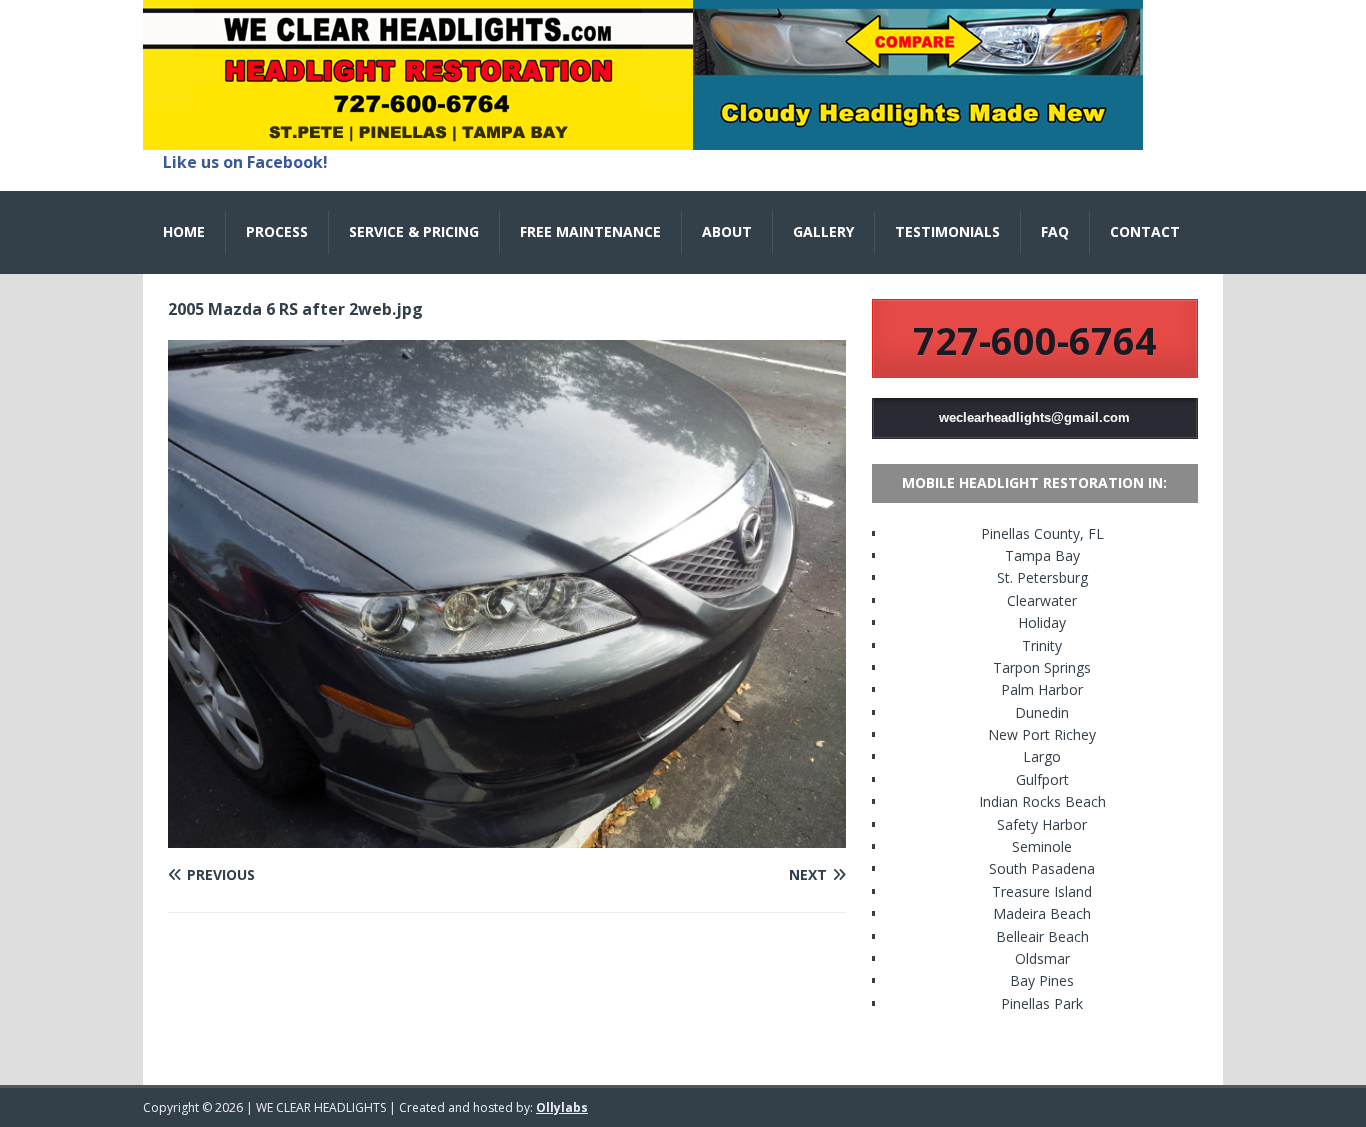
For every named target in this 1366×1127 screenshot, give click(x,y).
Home (184, 231)
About (727, 231)
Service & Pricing (414, 231)
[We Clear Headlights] (643, 138)
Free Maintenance (590, 231)
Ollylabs (562, 1107)
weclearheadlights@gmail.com (1034, 417)
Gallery (823, 231)
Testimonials (947, 231)
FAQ (1055, 231)
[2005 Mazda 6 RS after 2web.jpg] (507, 836)
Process (277, 231)
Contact (1145, 231)
